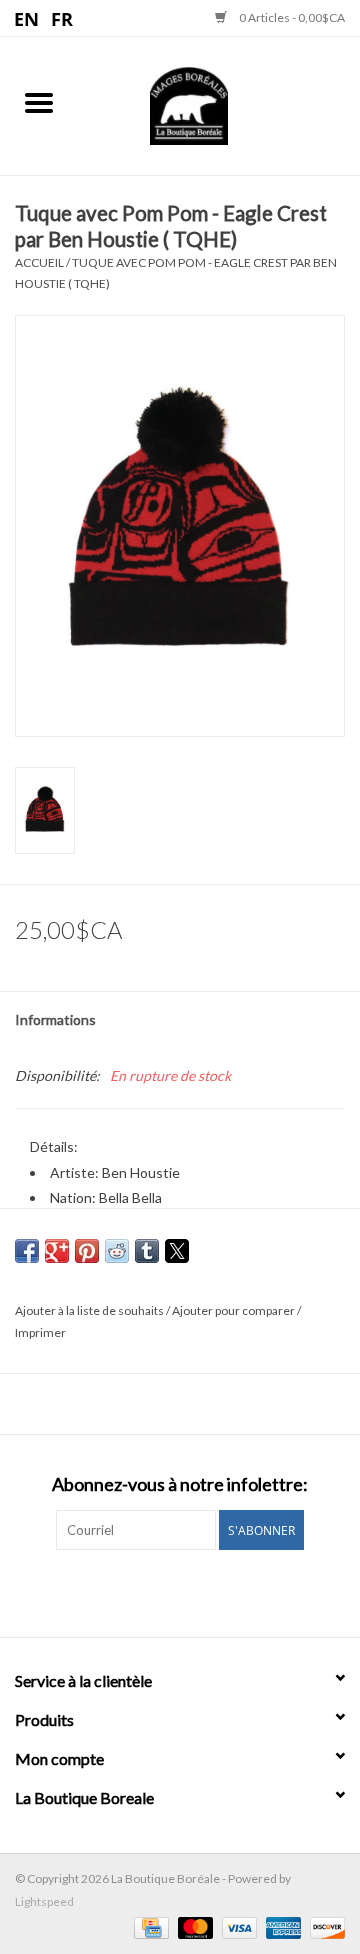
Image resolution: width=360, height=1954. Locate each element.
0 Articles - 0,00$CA (291, 17)
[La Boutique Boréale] (219, 103)
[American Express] (281, 1926)
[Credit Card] (148, 1926)
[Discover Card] (324, 1926)
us (27, 18)
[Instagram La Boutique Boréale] (198, 1591)
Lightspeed (44, 1901)
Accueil (39, 262)
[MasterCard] (193, 1926)
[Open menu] (39, 102)
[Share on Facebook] (27, 1251)
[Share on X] (177, 1251)
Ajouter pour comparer (234, 1310)
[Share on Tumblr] (147, 1251)
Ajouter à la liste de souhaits (90, 1310)
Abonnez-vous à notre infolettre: (180, 1484)
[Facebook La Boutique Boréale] (163, 1591)
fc (62, 18)
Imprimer (40, 1332)
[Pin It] (87, 1251)
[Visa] (237, 1926)
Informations (55, 1019)
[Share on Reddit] (117, 1251)
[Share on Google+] (57, 1251)
